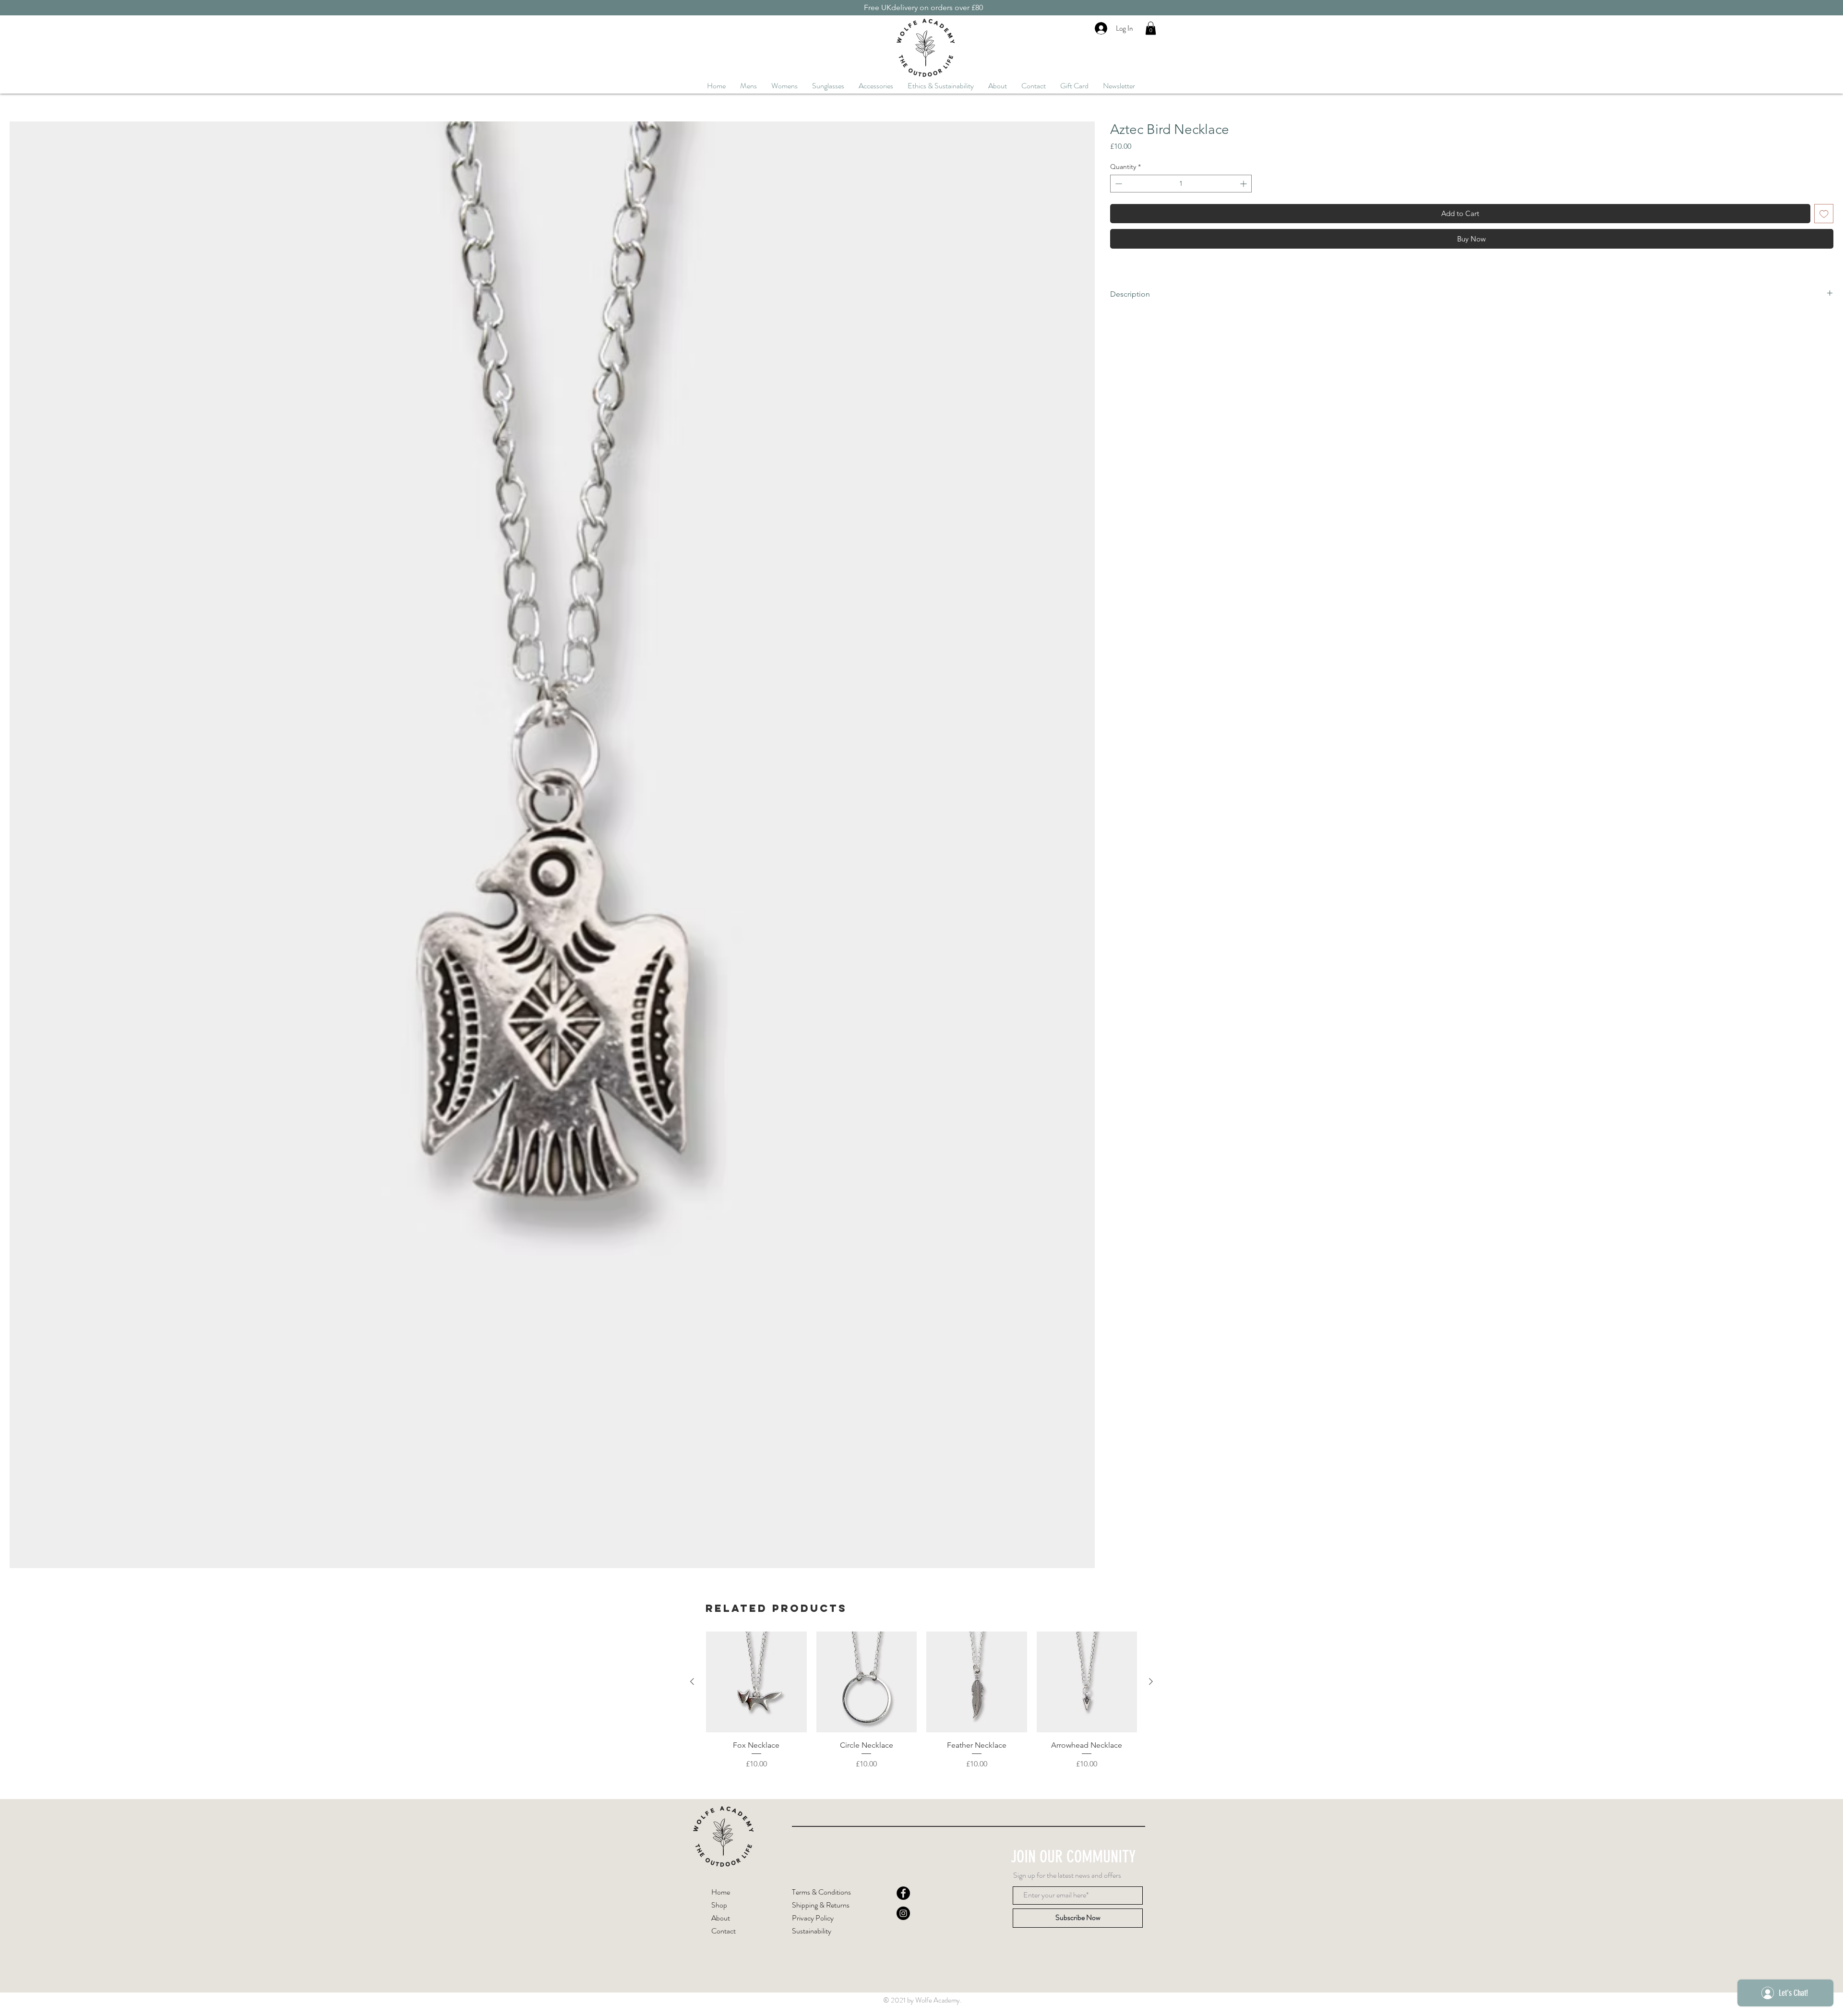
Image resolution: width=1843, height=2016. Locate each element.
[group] (921, 1706)
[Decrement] (1118, 184)
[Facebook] (903, 1893)
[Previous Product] (692, 1681)
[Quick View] (756, 1682)
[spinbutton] (1181, 184)
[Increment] (1244, 184)
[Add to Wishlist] (1824, 214)
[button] (1151, 28)
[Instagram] (903, 1913)
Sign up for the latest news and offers (1067, 1875)
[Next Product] (1151, 1681)
